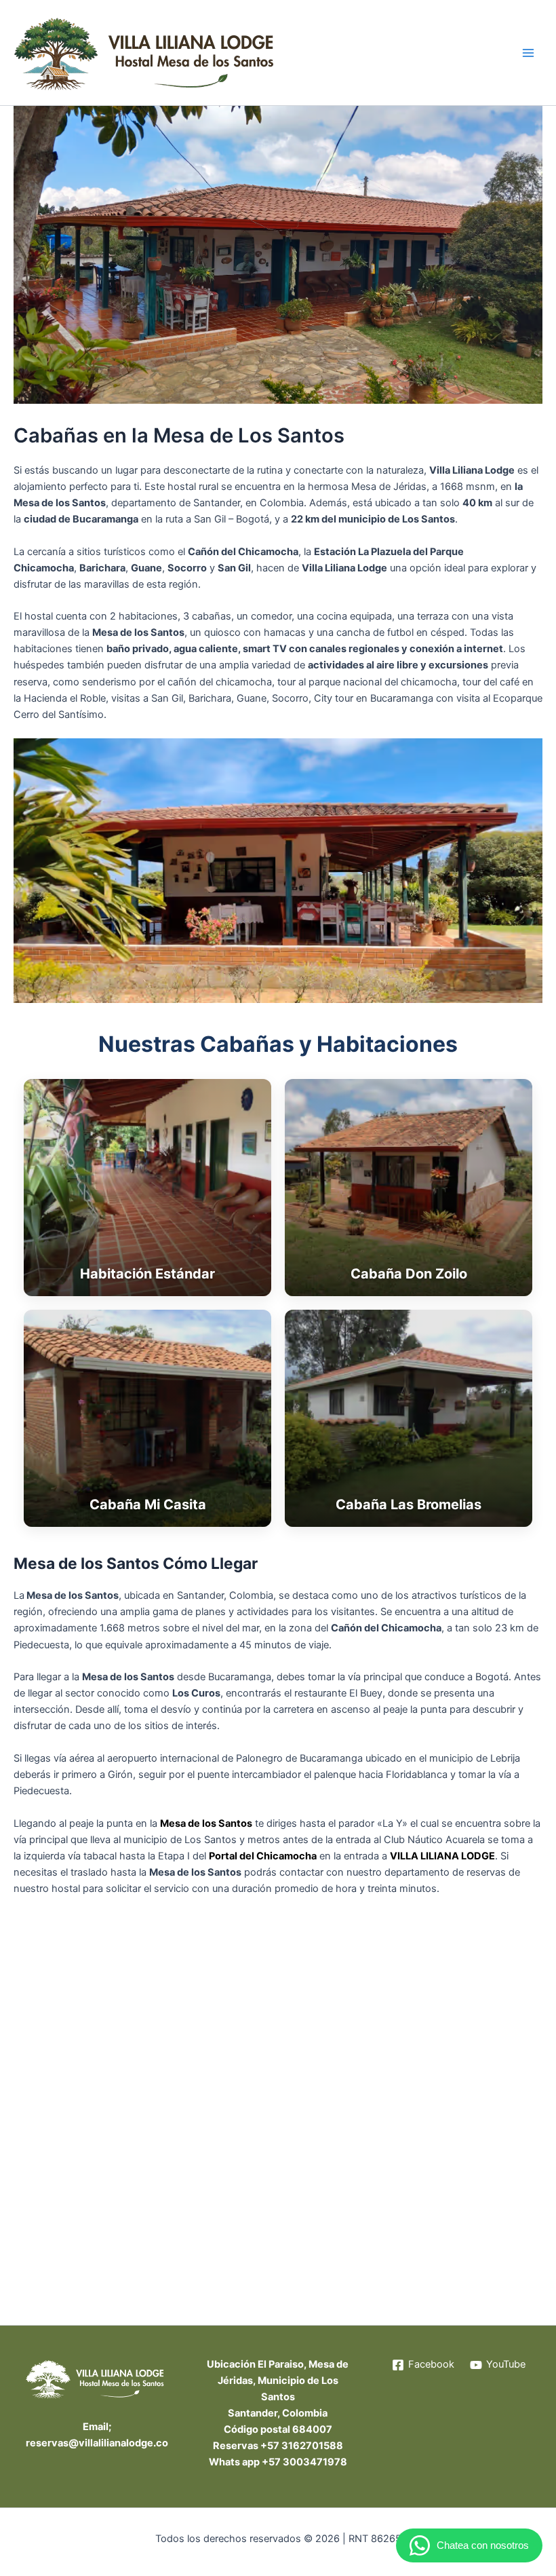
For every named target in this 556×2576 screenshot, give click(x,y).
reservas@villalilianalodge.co (97, 2443)
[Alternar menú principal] (528, 53)
